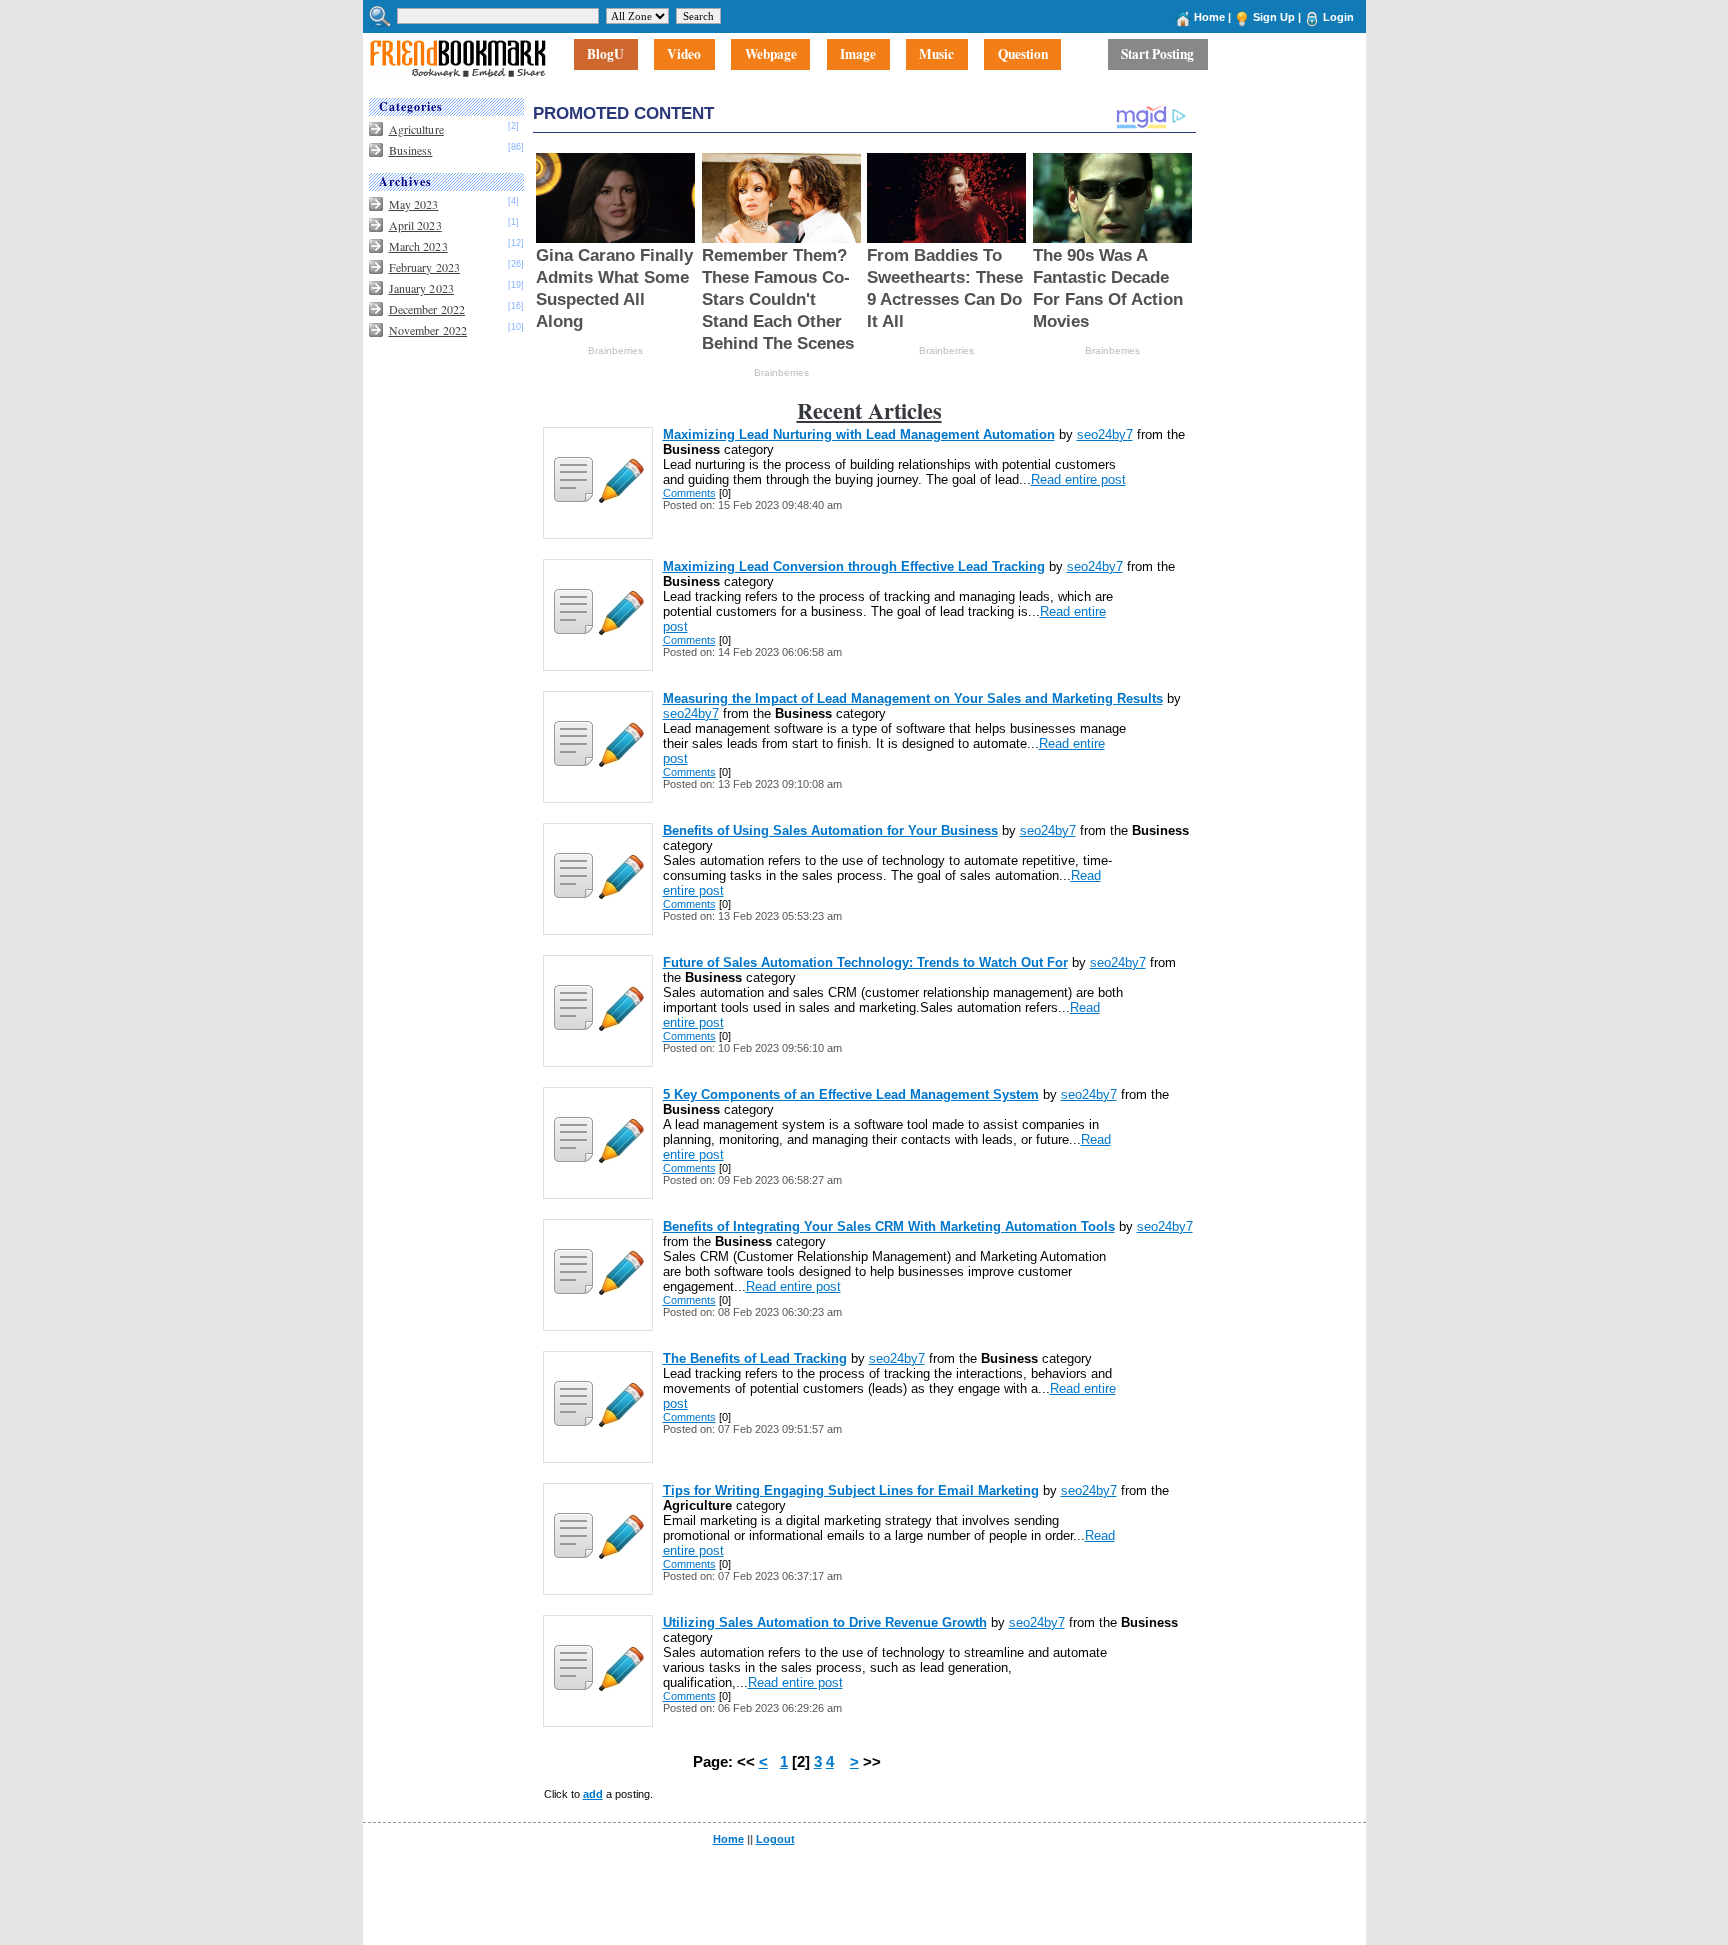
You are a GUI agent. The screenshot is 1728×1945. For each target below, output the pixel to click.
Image (858, 55)
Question (1023, 55)
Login (1338, 17)
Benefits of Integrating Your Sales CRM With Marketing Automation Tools (889, 1226)
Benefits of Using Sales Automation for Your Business (830, 830)
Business (411, 150)
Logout (775, 1839)
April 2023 (415, 225)
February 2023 (425, 267)
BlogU (605, 55)
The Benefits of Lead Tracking (755, 1358)
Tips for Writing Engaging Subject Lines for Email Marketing (851, 1490)
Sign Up (1274, 17)
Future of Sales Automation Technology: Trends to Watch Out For (865, 962)
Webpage (771, 55)
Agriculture (416, 129)
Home (1209, 17)
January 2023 (421, 288)
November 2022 (428, 330)
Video (684, 55)
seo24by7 (1105, 434)
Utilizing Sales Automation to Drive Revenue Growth (825, 1622)
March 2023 (418, 246)
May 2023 (414, 204)
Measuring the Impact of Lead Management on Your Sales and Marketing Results (913, 698)
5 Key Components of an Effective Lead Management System (851, 1094)
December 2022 (427, 309)
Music (936, 55)
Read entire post (1078, 479)
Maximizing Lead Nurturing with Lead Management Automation (859, 434)
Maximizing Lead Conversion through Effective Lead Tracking (854, 566)
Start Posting (1157, 55)
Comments (689, 493)
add (593, 1794)
